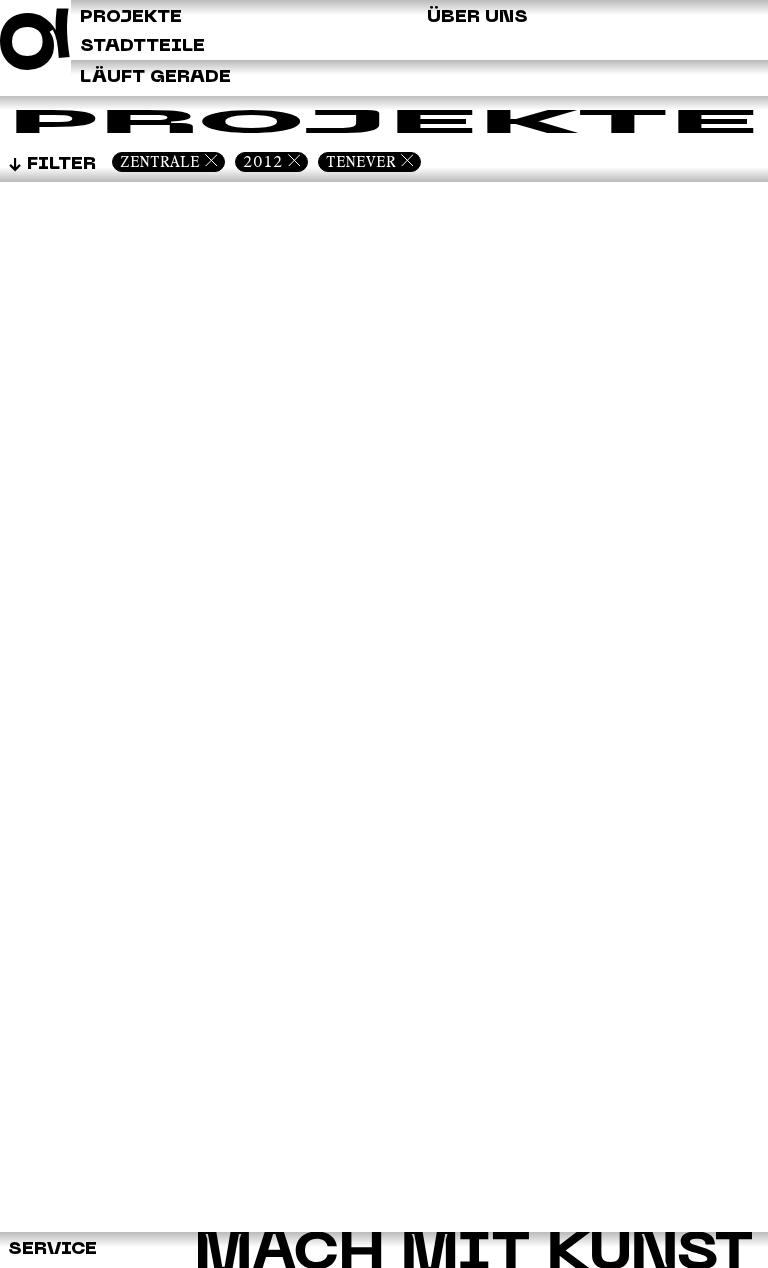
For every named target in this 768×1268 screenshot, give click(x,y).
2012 (263, 161)
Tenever (361, 161)
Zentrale (160, 161)
